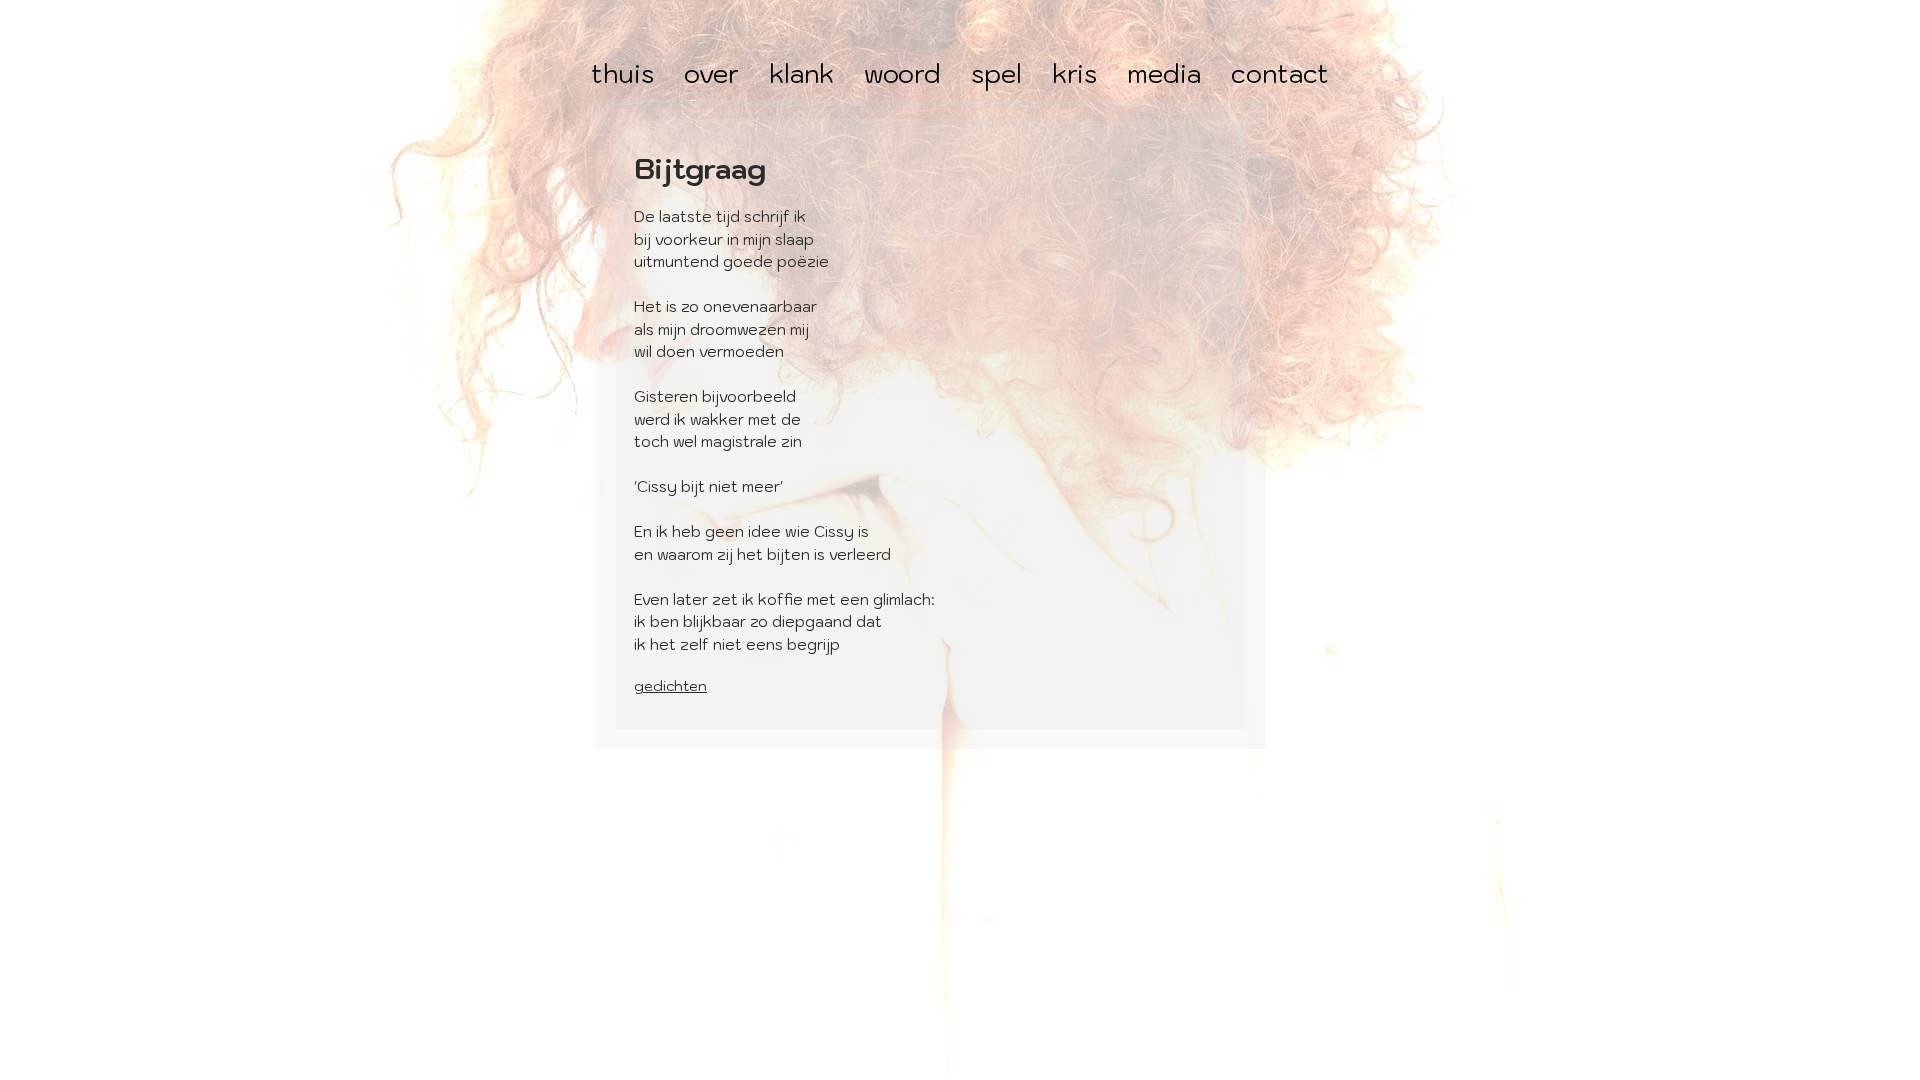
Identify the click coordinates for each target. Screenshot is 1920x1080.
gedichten (670, 686)
